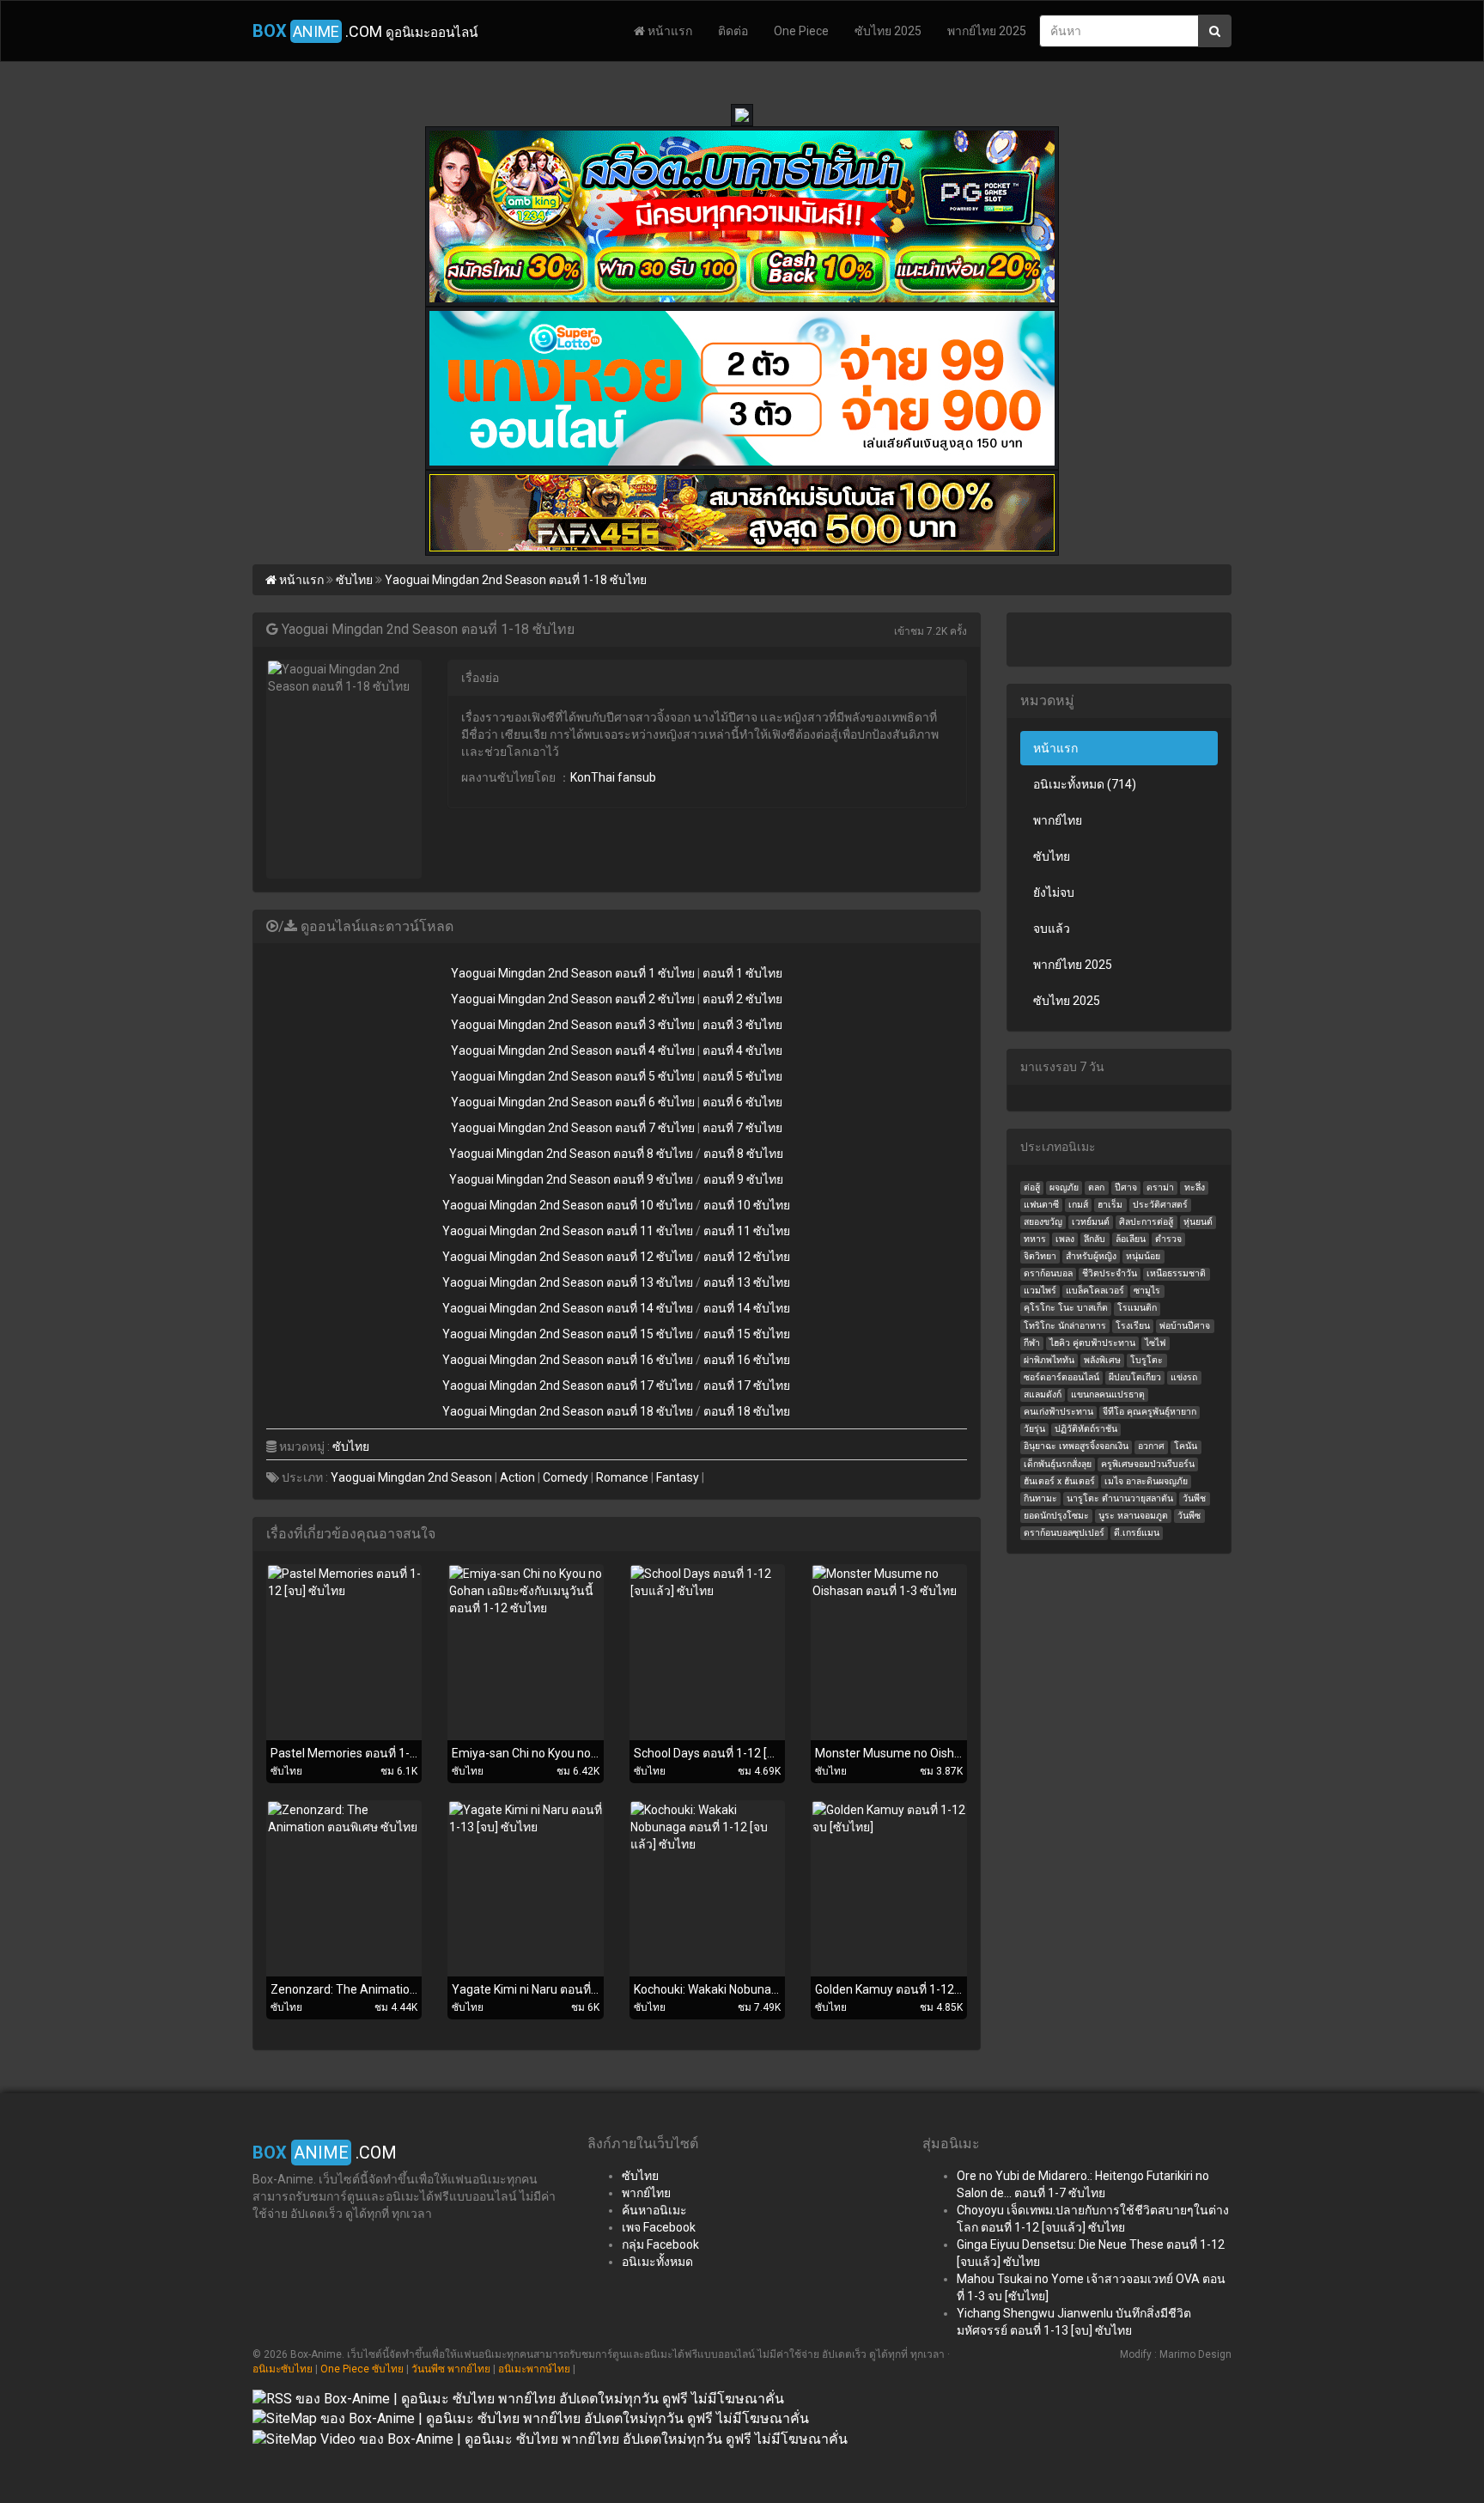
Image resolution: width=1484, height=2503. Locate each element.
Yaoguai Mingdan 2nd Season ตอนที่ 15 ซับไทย (568, 1334)
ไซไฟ (1155, 1343)
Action (517, 1477)
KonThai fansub (613, 777)
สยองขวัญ (1043, 1222)
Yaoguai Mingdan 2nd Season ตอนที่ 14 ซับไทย (568, 1308)
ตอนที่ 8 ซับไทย (743, 1154)
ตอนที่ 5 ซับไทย (742, 1076)
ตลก (1096, 1188)
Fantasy (678, 1477)
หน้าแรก (669, 31)
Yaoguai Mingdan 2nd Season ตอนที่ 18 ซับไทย (568, 1411)
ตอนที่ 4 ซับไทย (742, 1051)
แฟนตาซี (1041, 1205)
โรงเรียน (1133, 1326)
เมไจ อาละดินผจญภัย (1146, 1481)
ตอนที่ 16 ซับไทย (747, 1360)
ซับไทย (351, 1446)
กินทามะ (1040, 1498)
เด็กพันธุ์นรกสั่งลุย (1058, 1464)
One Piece (801, 31)
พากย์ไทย (1058, 820)
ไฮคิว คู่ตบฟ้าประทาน (1092, 1343)
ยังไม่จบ (1054, 892)
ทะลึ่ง (1195, 1188)
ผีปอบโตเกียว (1135, 1377)
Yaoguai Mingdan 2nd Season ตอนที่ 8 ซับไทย (571, 1154)
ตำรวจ (1168, 1239)
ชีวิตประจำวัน (1110, 1273)
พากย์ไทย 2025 (987, 31)
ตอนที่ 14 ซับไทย (747, 1308)
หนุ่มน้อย (1143, 1256)
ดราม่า (1160, 1188)
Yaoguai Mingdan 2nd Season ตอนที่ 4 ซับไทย (573, 1051)
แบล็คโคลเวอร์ (1095, 1291)
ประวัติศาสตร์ (1160, 1205)
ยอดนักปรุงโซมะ (1056, 1516)
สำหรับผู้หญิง (1091, 1256)
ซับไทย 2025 (888, 31)
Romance (622, 1477)
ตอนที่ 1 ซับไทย (742, 973)
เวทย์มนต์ (1091, 1222)
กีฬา (1032, 1343)
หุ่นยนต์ (1198, 1222)
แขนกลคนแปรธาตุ (1108, 1395)
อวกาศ (1151, 1446)
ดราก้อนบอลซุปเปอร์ (1064, 1533)
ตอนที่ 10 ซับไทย (747, 1205)
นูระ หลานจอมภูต (1133, 1516)
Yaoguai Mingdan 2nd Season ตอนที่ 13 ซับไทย (568, 1282)
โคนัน (1186, 1446)
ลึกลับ (1095, 1239)
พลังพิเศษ (1102, 1360)
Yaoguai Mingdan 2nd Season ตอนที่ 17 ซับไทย (568, 1385)
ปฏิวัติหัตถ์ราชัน (1086, 1429)
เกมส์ (1078, 1205)
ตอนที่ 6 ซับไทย (742, 1102)
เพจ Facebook (659, 2227)
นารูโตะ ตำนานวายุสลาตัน (1120, 1498)
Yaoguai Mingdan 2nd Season (411, 1477)
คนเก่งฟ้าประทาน (1058, 1412)
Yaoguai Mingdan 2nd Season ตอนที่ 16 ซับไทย (568, 1360)
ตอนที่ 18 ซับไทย (747, 1411)
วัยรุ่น (1034, 1429)
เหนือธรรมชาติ (1176, 1273)
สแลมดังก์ (1043, 1395)
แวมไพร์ (1040, 1291)
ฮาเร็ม (1110, 1205)
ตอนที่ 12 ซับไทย (747, 1257)
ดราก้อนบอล (1048, 1273)
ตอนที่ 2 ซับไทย (742, 999)
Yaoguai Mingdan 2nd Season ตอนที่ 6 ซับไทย (573, 1102)
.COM (365, 31)
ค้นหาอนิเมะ (654, 2210)
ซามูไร (1147, 1291)
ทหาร (1035, 1239)
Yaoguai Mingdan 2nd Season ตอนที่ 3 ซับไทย (573, 1025)
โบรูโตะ (1146, 1360)
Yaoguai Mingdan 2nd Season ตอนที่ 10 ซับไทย (568, 1205)
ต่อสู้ (1032, 1188)
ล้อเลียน (1131, 1239)
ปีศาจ (1126, 1188)
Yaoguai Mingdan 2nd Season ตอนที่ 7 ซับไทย (573, 1128)
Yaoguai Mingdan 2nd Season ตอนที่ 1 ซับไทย (573, 973)
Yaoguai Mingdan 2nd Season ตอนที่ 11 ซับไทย (568, 1231)
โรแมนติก (1137, 1308)
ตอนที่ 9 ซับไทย (743, 1179)
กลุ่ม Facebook (660, 2244)
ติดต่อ (733, 31)
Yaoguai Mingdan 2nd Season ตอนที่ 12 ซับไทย (568, 1257)
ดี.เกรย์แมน (1137, 1533)
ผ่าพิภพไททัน (1049, 1360)
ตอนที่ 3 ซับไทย (742, 1025)
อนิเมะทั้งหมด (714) (1085, 784)
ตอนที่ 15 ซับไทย (747, 1334)
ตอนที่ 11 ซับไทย (747, 1231)
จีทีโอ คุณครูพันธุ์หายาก (1149, 1412)
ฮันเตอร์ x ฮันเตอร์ (1059, 1481)
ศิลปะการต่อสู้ (1146, 1222)
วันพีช (1194, 1498)
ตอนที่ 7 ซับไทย (742, 1128)
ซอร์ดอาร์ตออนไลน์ (1061, 1377)
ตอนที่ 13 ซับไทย (747, 1282)
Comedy (566, 1477)
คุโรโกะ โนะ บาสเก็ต (1066, 1308)
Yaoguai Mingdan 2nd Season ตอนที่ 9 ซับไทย (571, 1179)
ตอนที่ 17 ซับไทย (747, 1385)
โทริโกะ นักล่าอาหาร (1065, 1326)
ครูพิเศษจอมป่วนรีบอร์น (1148, 1464)
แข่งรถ (1184, 1377)
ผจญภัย (1064, 1188)
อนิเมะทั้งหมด (657, 2262)
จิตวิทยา (1040, 1256)
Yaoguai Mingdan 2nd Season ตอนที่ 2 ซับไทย (573, 999)
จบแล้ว (1052, 929)
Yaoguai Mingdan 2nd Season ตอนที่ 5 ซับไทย (573, 1076)
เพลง (1065, 1239)
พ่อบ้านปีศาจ (1185, 1326)
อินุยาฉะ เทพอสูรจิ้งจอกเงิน (1076, 1446)
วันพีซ (1189, 1516)
